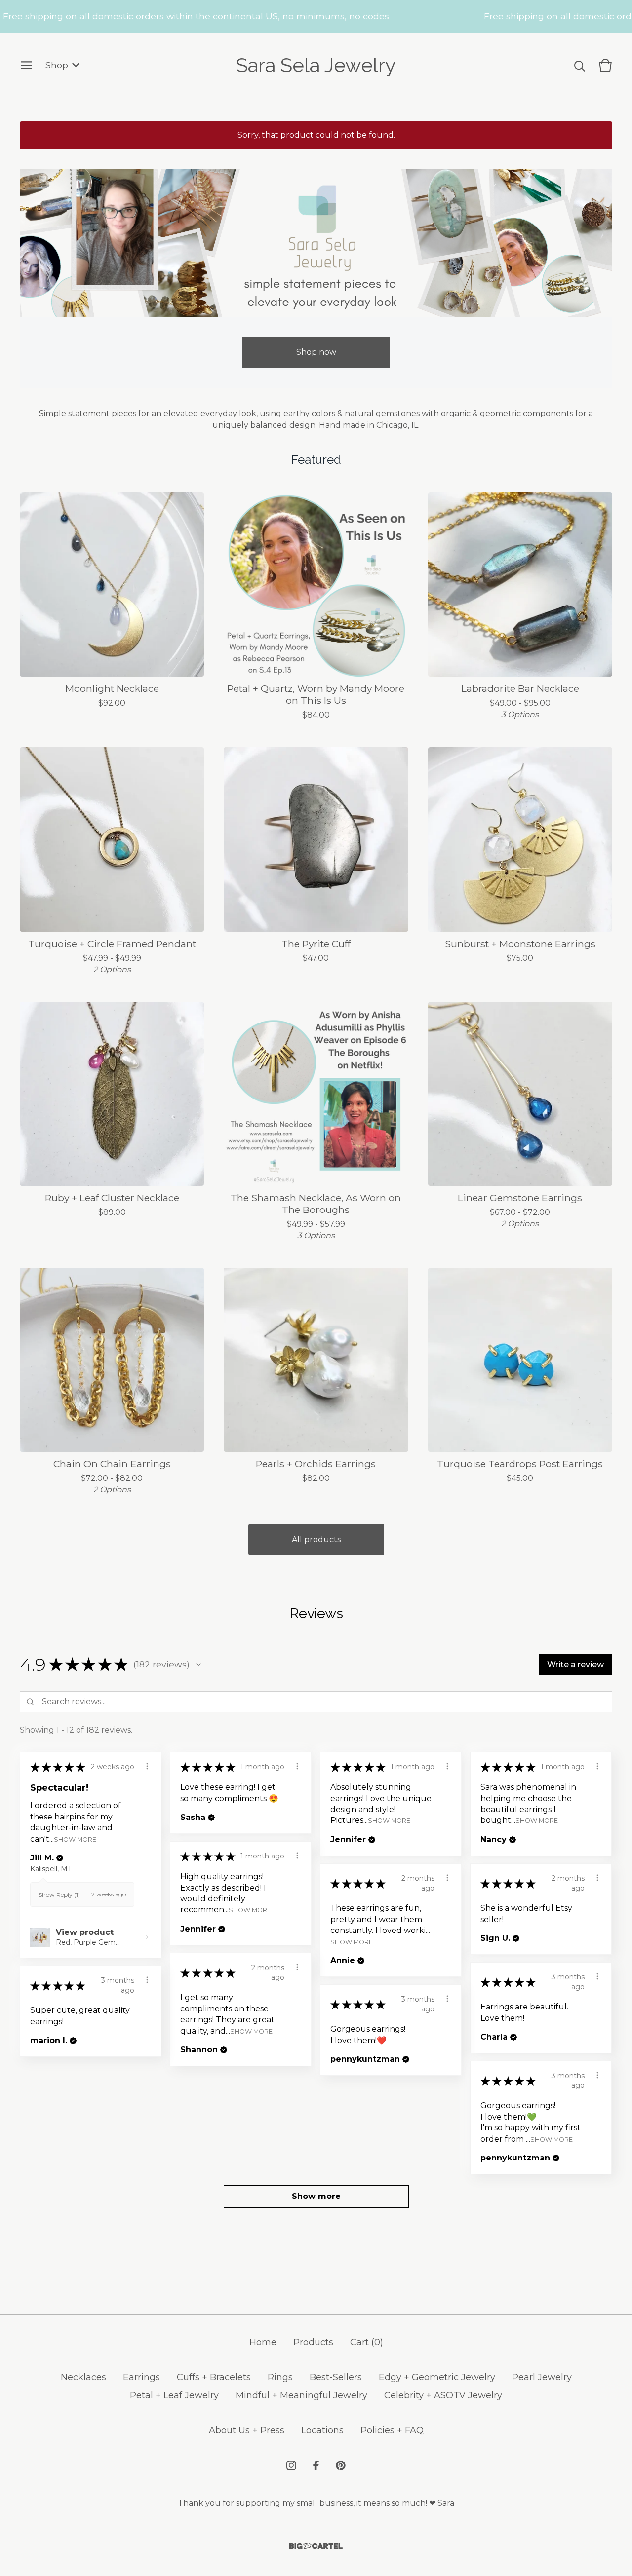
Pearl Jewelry (542, 2377)
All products (316, 1539)
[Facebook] (316, 2465)
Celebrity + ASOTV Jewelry (443, 2395)
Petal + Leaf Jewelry (174, 2395)
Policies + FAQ (392, 2430)
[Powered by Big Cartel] (316, 2546)
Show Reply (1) (59, 1895)
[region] (316, 16)
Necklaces (83, 2377)
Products (313, 2342)
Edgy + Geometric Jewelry (437, 2377)
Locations (322, 2430)
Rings (280, 2377)
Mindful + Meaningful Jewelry (301, 2395)
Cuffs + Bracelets (214, 2377)
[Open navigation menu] (27, 65)
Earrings (141, 2377)
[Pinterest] (341, 2465)
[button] (198, 1665)
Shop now (316, 352)
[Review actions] (147, 1766)
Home (263, 2342)
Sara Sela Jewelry (316, 65)
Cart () (367, 2342)
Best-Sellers (336, 2377)
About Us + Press (247, 2430)
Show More (75, 1839)
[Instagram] (291, 2465)
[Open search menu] (580, 65)
